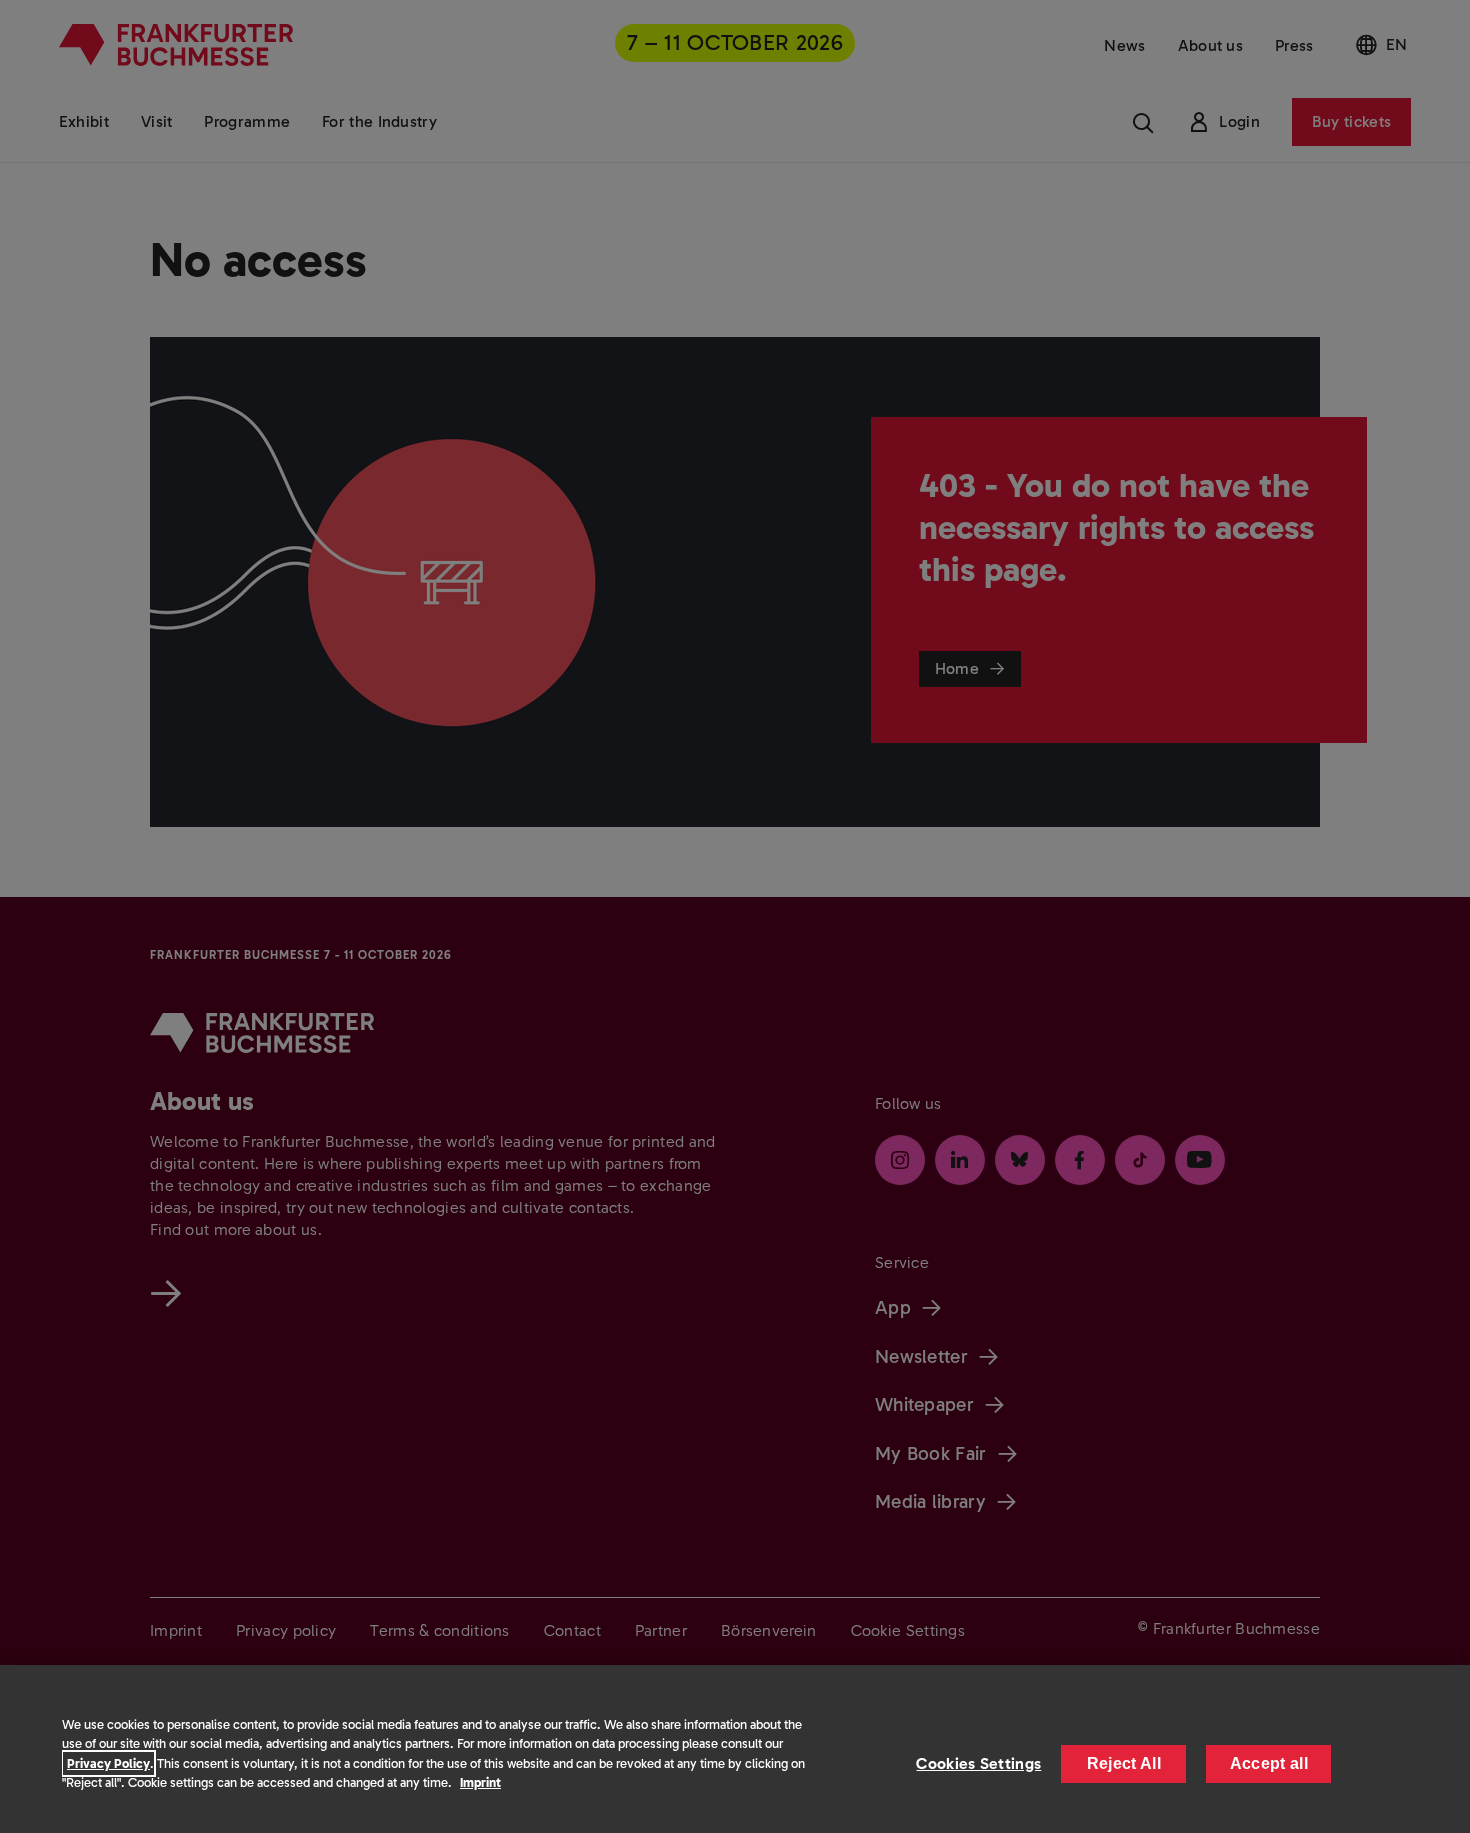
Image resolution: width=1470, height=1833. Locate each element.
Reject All (1124, 1763)
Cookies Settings (978, 1763)
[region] (735, 1749)
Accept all (1269, 1763)
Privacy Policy (108, 1763)
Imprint (480, 1782)
